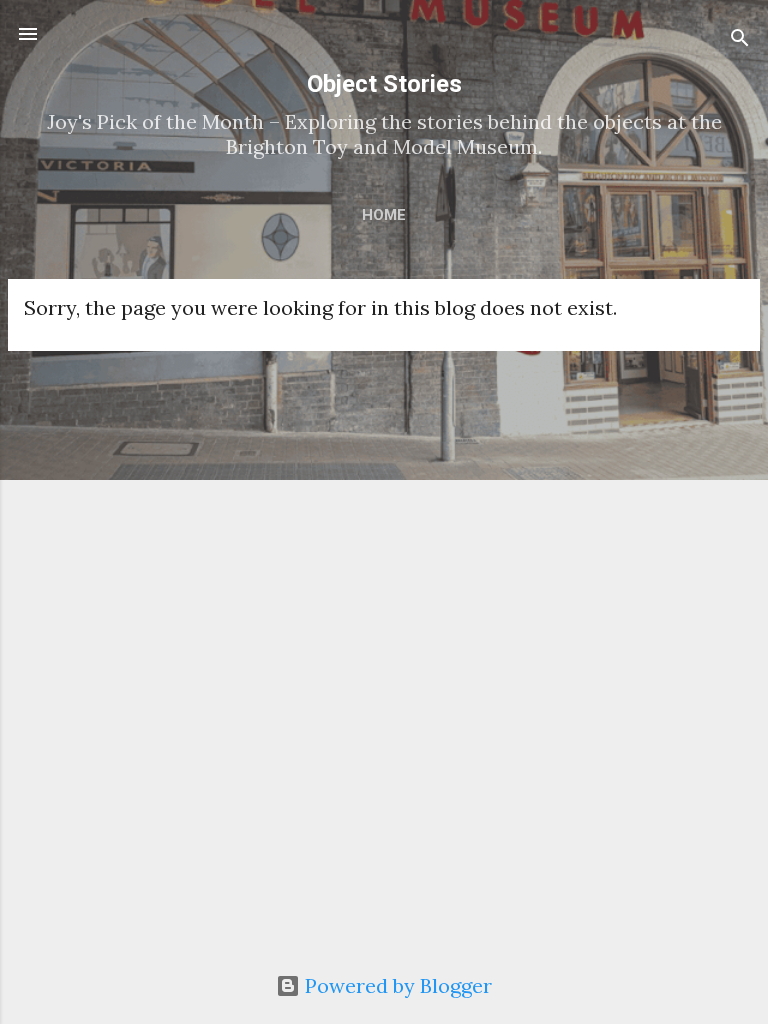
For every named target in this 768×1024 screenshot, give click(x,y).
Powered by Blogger (396, 985)
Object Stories (384, 84)
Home (384, 215)
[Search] (740, 40)
